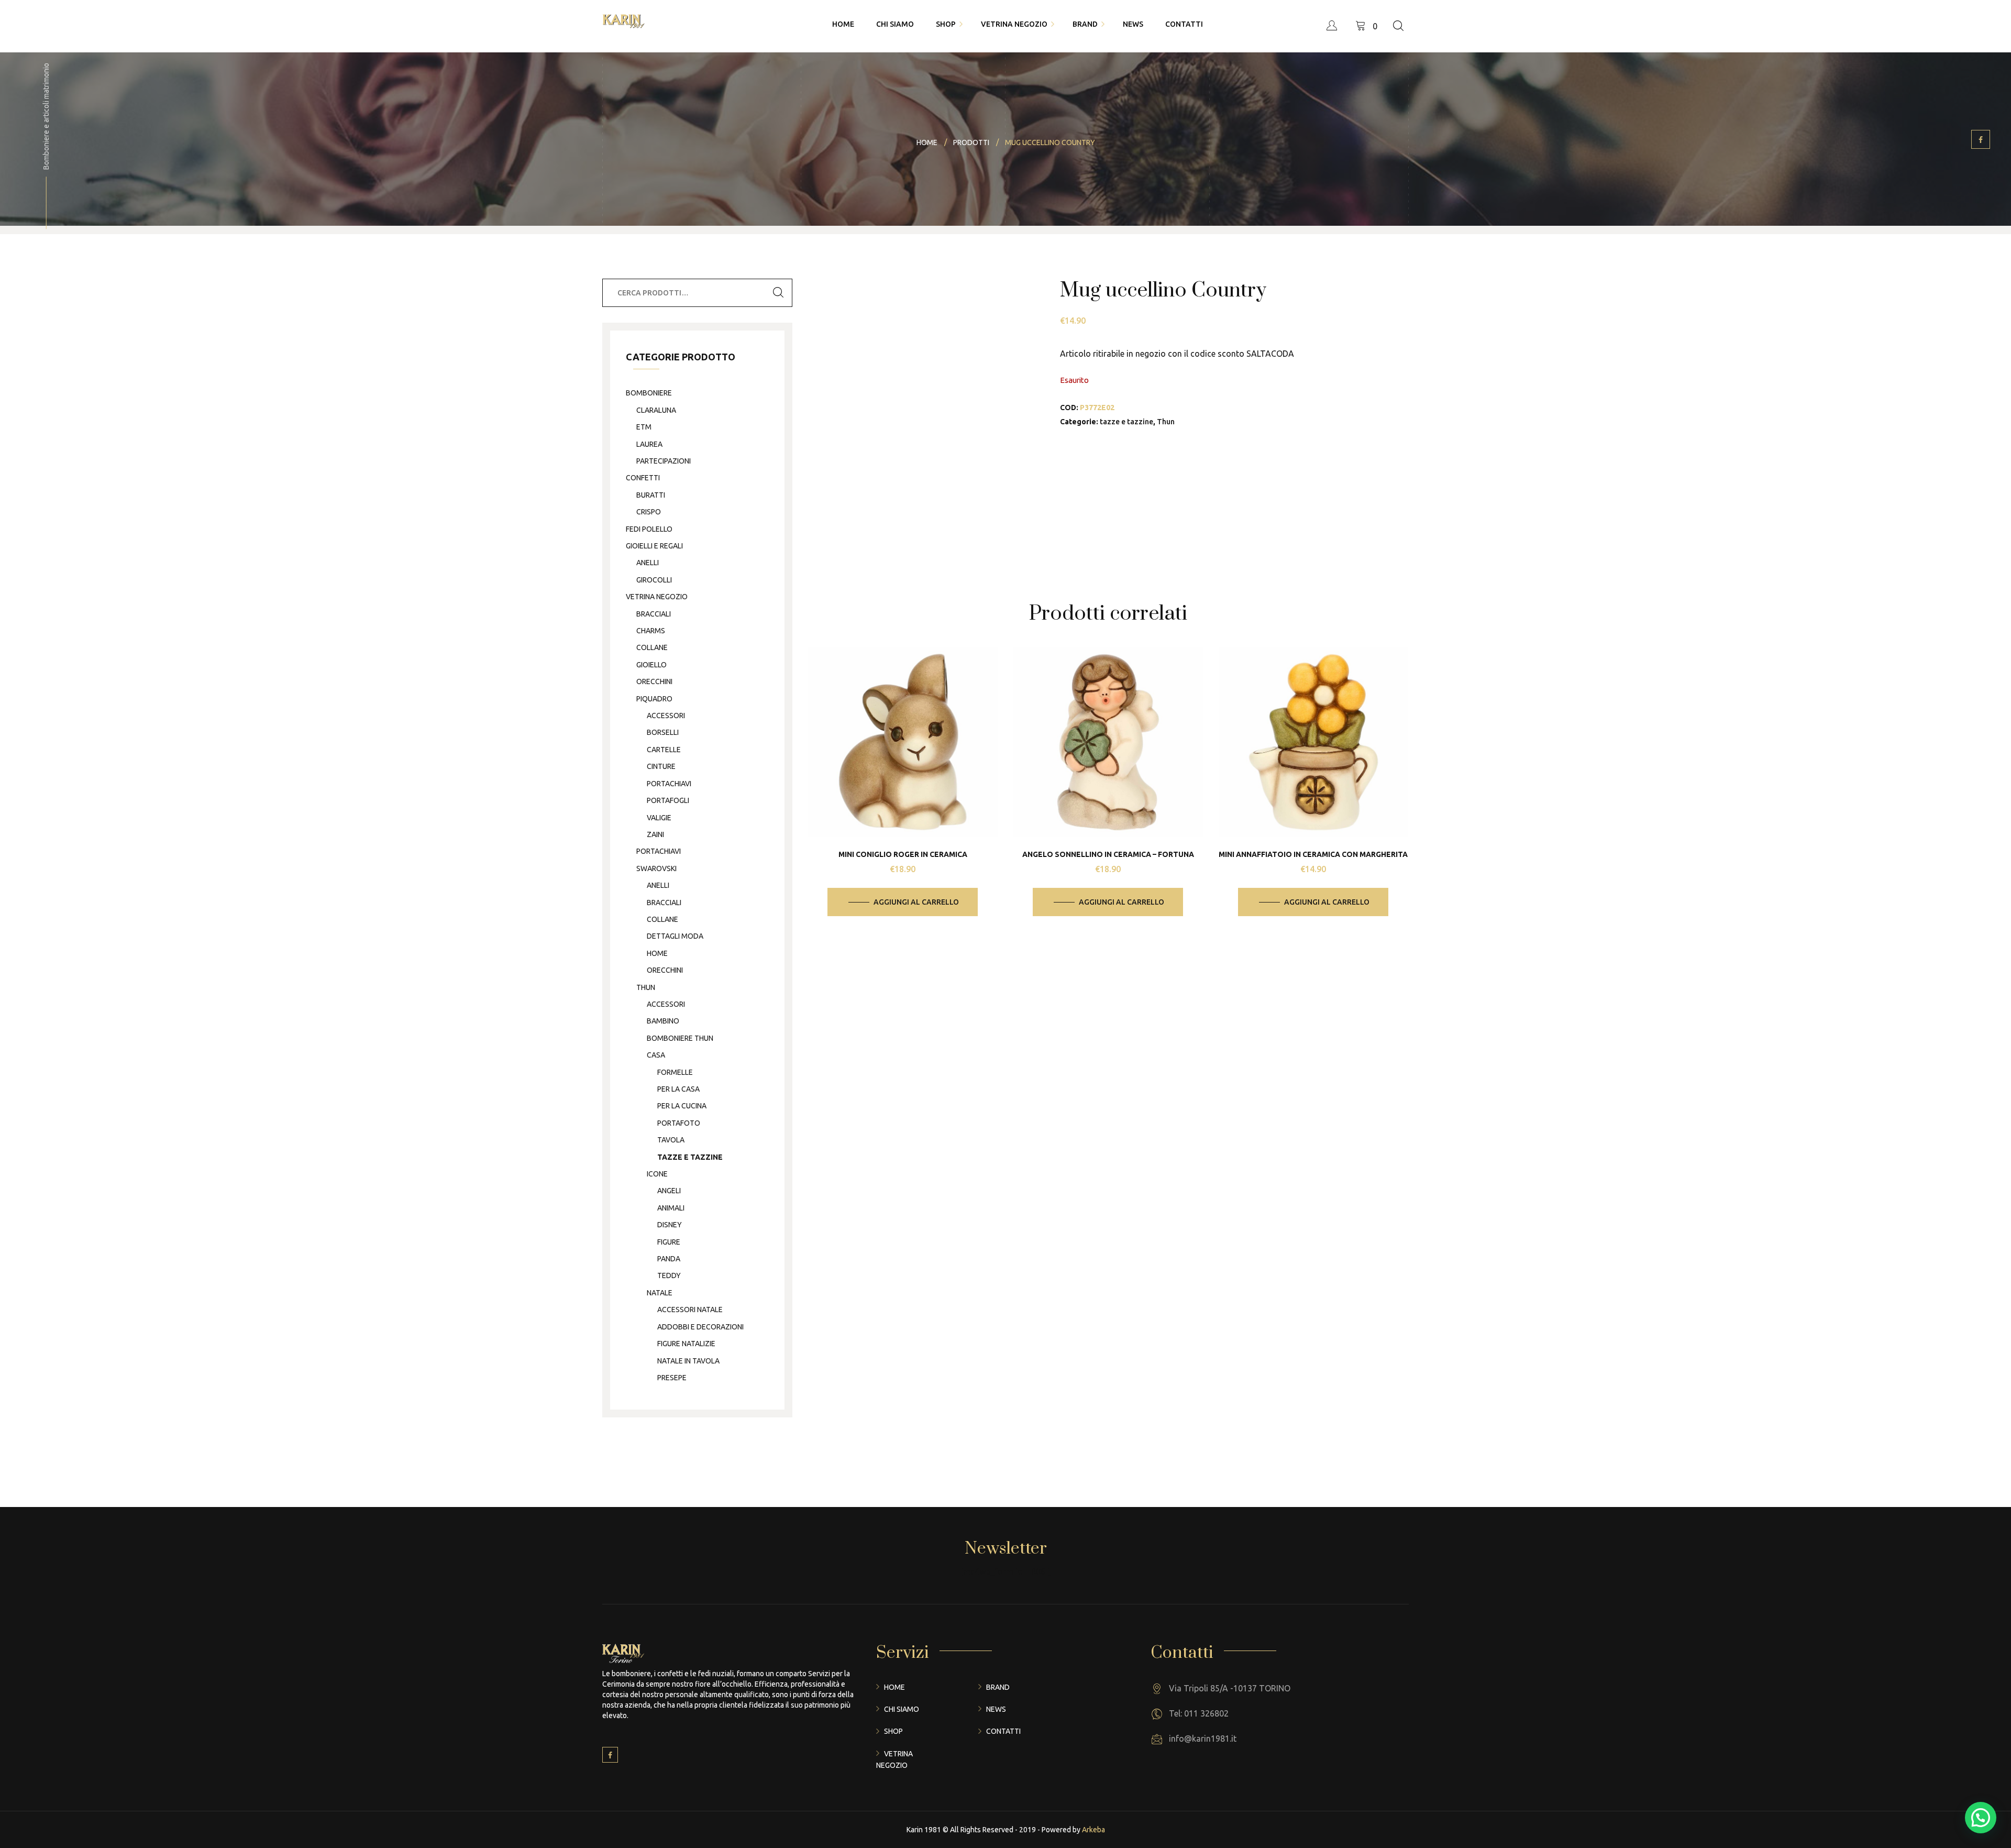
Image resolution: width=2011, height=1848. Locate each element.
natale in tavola (688, 1361)
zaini (655, 834)
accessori (666, 716)
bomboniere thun (680, 1038)
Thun (1166, 422)
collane (652, 647)
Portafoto (679, 1123)
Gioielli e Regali (654, 546)
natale (660, 1293)
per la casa (678, 1089)
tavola (671, 1140)
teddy (669, 1275)
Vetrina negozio (657, 597)
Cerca (778, 293)
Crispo (649, 512)
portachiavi (669, 784)
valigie (659, 818)
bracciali (654, 614)
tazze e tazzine (1126, 422)
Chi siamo (902, 1709)
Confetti (643, 478)
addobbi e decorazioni (700, 1327)
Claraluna (656, 410)
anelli (648, 563)
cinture (661, 766)
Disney (670, 1225)
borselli (663, 732)
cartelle (664, 750)
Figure (669, 1242)
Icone (657, 1174)
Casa (656, 1055)
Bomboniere (649, 393)
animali (671, 1208)
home (657, 953)
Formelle (675, 1072)
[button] (1981, 1818)
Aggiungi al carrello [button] (916, 902)
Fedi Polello (649, 529)
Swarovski (656, 868)
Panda (669, 1259)
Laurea (649, 444)
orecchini (654, 681)
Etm (644, 427)
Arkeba (1093, 1830)
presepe (672, 1378)
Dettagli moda (675, 936)
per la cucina (682, 1106)
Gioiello (651, 665)
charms (651, 631)
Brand (998, 1687)
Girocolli (654, 580)
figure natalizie (686, 1344)
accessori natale (690, 1310)
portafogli (668, 800)
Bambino (663, 1021)
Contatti (1003, 1731)
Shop (893, 1731)
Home (894, 1687)
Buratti (651, 495)
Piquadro (654, 699)
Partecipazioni (664, 461)
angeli (669, 1191)
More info (911, 772)
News (996, 1709)
